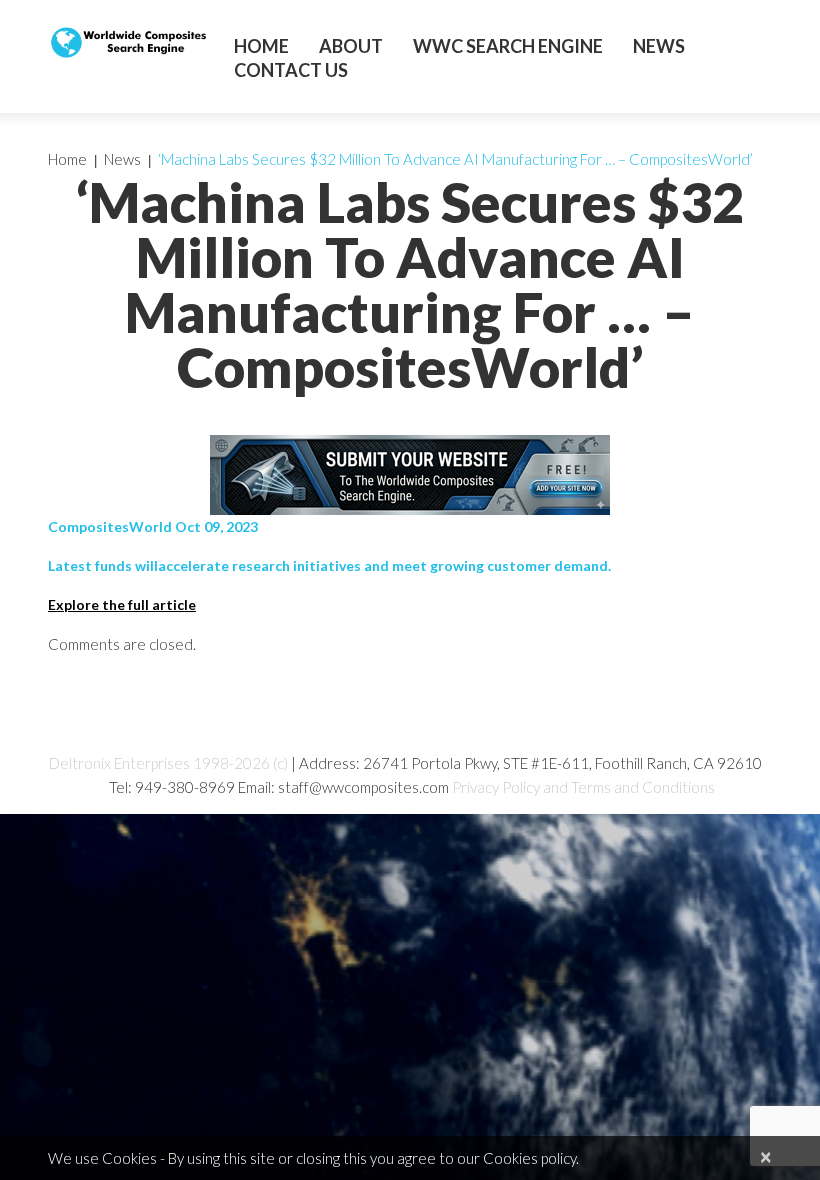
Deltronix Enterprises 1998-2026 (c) (168, 763)
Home (261, 46)
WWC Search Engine (508, 46)
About (351, 46)
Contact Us (291, 70)
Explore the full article (122, 604)
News (659, 46)
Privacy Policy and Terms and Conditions (583, 787)
